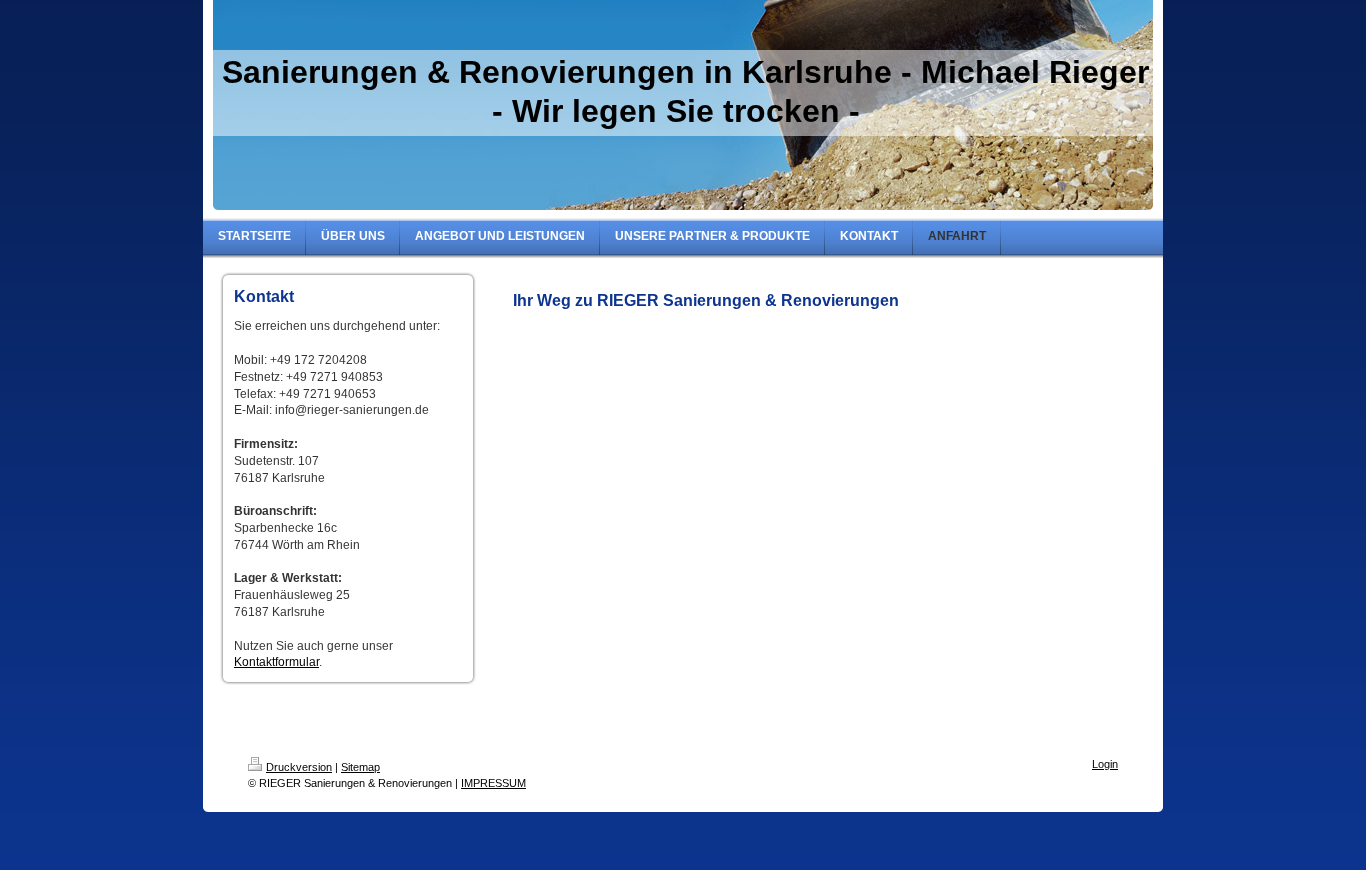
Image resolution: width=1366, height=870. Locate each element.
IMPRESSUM (493, 783)
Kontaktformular (276, 662)
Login (1105, 764)
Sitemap (360, 767)
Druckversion (299, 767)
